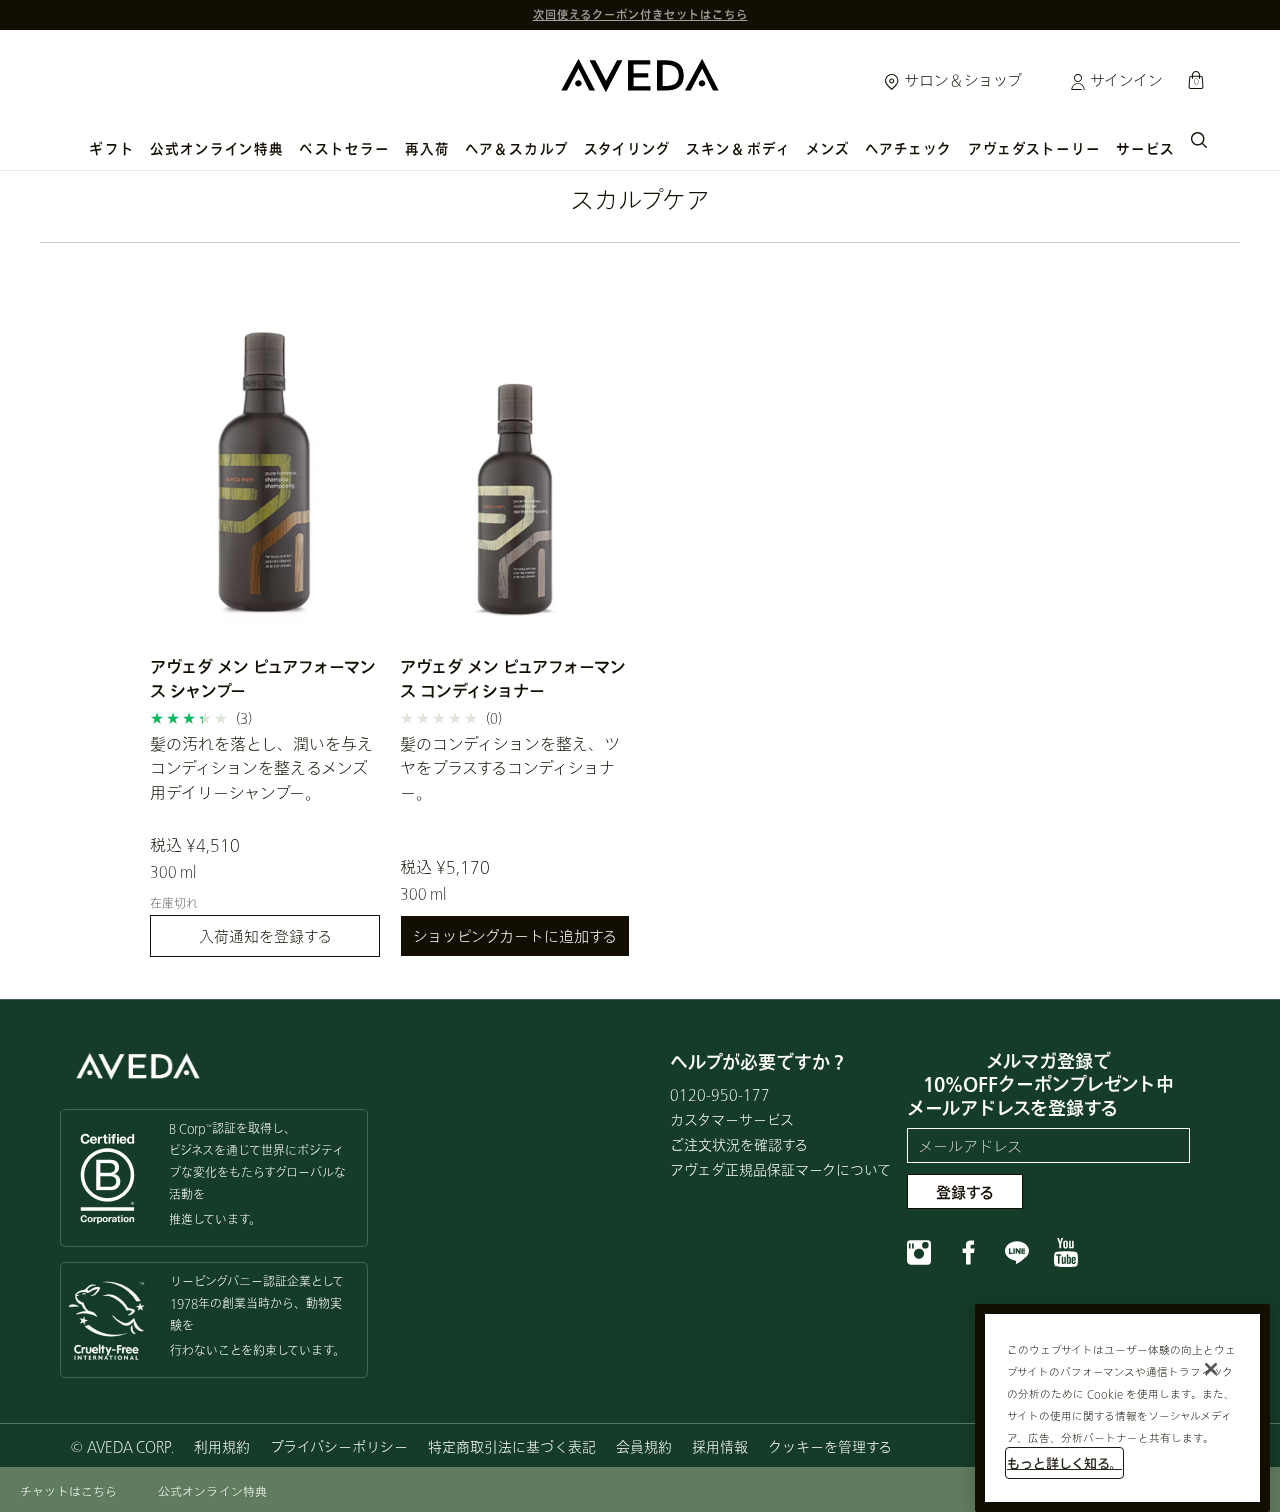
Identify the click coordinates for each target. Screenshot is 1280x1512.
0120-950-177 (720, 1094)
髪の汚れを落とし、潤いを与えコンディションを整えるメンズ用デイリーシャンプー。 (261, 768)
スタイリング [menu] (627, 149)
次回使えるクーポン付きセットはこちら (640, 8)
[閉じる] (1211, 1369)
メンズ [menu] (828, 149)
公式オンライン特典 (217, 149)
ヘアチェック (908, 149)
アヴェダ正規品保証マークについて (780, 1169)
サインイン (1124, 80)
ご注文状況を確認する (739, 1144)
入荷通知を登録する (265, 936)
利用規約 (222, 1446)
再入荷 (427, 149)
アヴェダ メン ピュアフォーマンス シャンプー (263, 678)
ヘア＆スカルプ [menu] (517, 149)
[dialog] (1199, 138)
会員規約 (644, 1446)
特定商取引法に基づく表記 (512, 1446)
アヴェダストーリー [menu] (1035, 149)
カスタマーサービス (732, 1119)
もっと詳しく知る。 (1064, 1463)
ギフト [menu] (111, 149)
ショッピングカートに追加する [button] (515, 936)
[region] (1122, 1408)
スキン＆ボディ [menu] (738, 149)
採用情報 (720, 1446)
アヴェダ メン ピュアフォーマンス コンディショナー (513, 678)
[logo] (640, 70)
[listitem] (265, 616)
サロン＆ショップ (961, 80)
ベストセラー (344, 149)
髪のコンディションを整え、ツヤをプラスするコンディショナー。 (510, 768)
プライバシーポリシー (339, 1446)
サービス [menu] (1145, 149)
